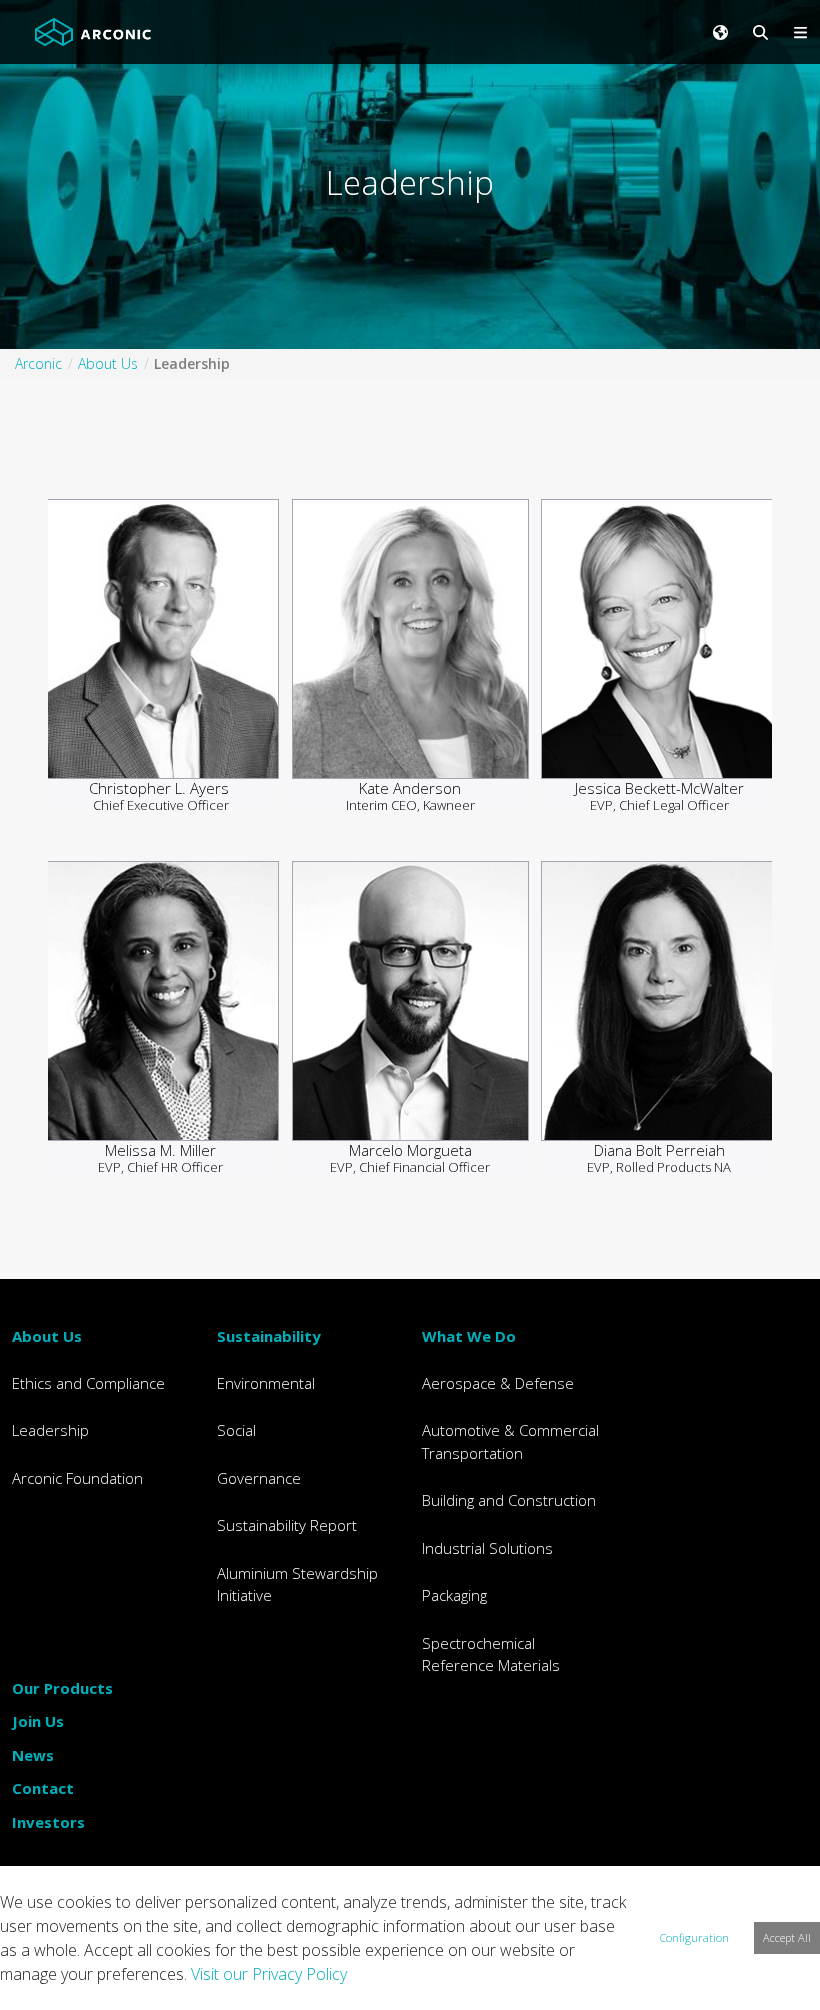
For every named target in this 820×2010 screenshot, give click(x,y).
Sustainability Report (287, 1525)
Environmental (266, 1383)
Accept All (787, 1937)
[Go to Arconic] (93, 32)
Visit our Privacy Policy (269, 1974)
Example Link (160, 650)
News (33, 1755)
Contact (43, 1788)
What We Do (469, 1336)
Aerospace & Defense (498, 1383)
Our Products (62, 1688)
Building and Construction (509, 1500)
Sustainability (269, 1336)
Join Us (38, 1721)
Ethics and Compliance (88, 1383)
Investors (48, 1822)
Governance (259, 1478)
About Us (47, 1336)
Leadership (50, 1430)
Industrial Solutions (487, 1548)
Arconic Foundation (77, 1478)
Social (236, 1430)
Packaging (454, 1595)
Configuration (694, 1937)
